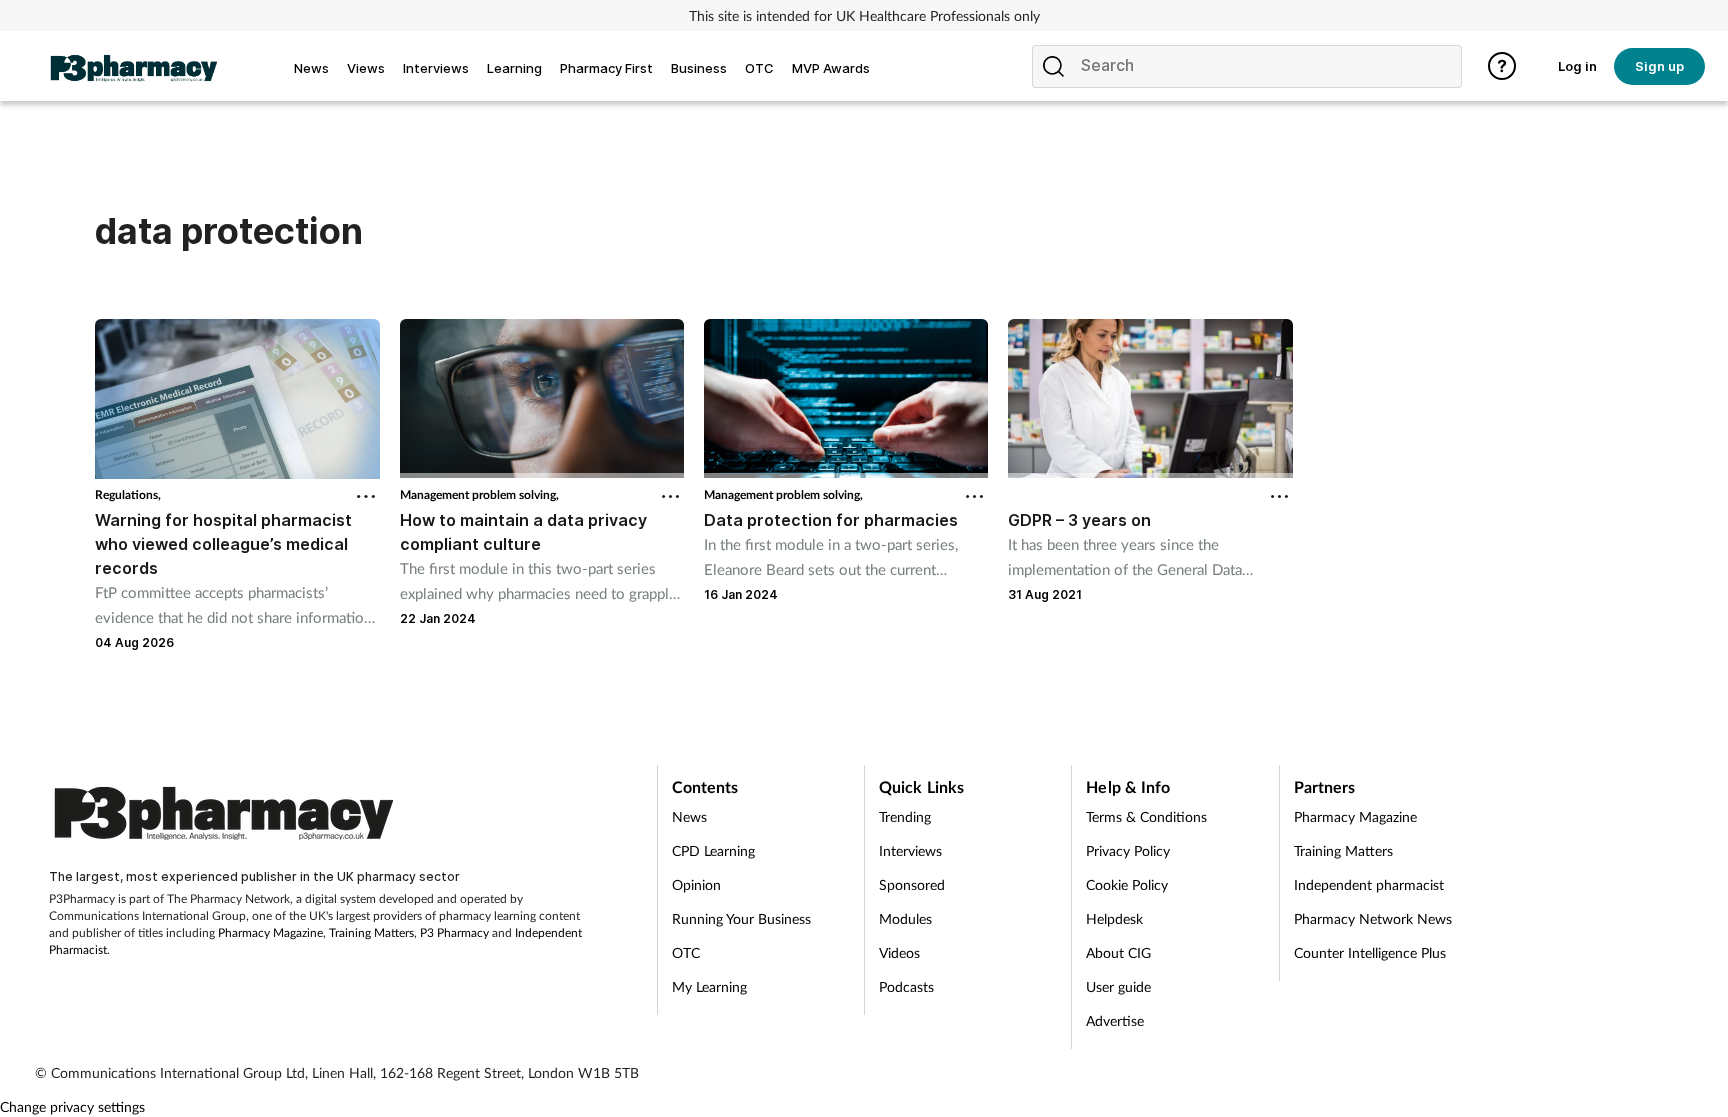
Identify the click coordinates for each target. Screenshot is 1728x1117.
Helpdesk (1114, 918)
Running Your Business (741, 918)
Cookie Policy (1127, 884)
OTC (686, 952)
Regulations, (128, 494)
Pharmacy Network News (1373, 918)
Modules (905, 918)
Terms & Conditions (1146, 816)
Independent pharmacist (1369, 884)
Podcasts (906, 986)
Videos (899, 952)
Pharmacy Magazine (270, 932)
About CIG (1118, 952)
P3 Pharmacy (454, 932)
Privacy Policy (1128, 850)
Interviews (910, 850)
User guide (1118, 986)
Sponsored (912, 884)
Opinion (696, 884)
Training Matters (371, 932)
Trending (905, 816)
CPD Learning (713, 850)
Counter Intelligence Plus (1370, 952)
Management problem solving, (479, 494)
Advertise (1115, 1020)
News (689, 816)
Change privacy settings (72, 1106)
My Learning (709, 986)
